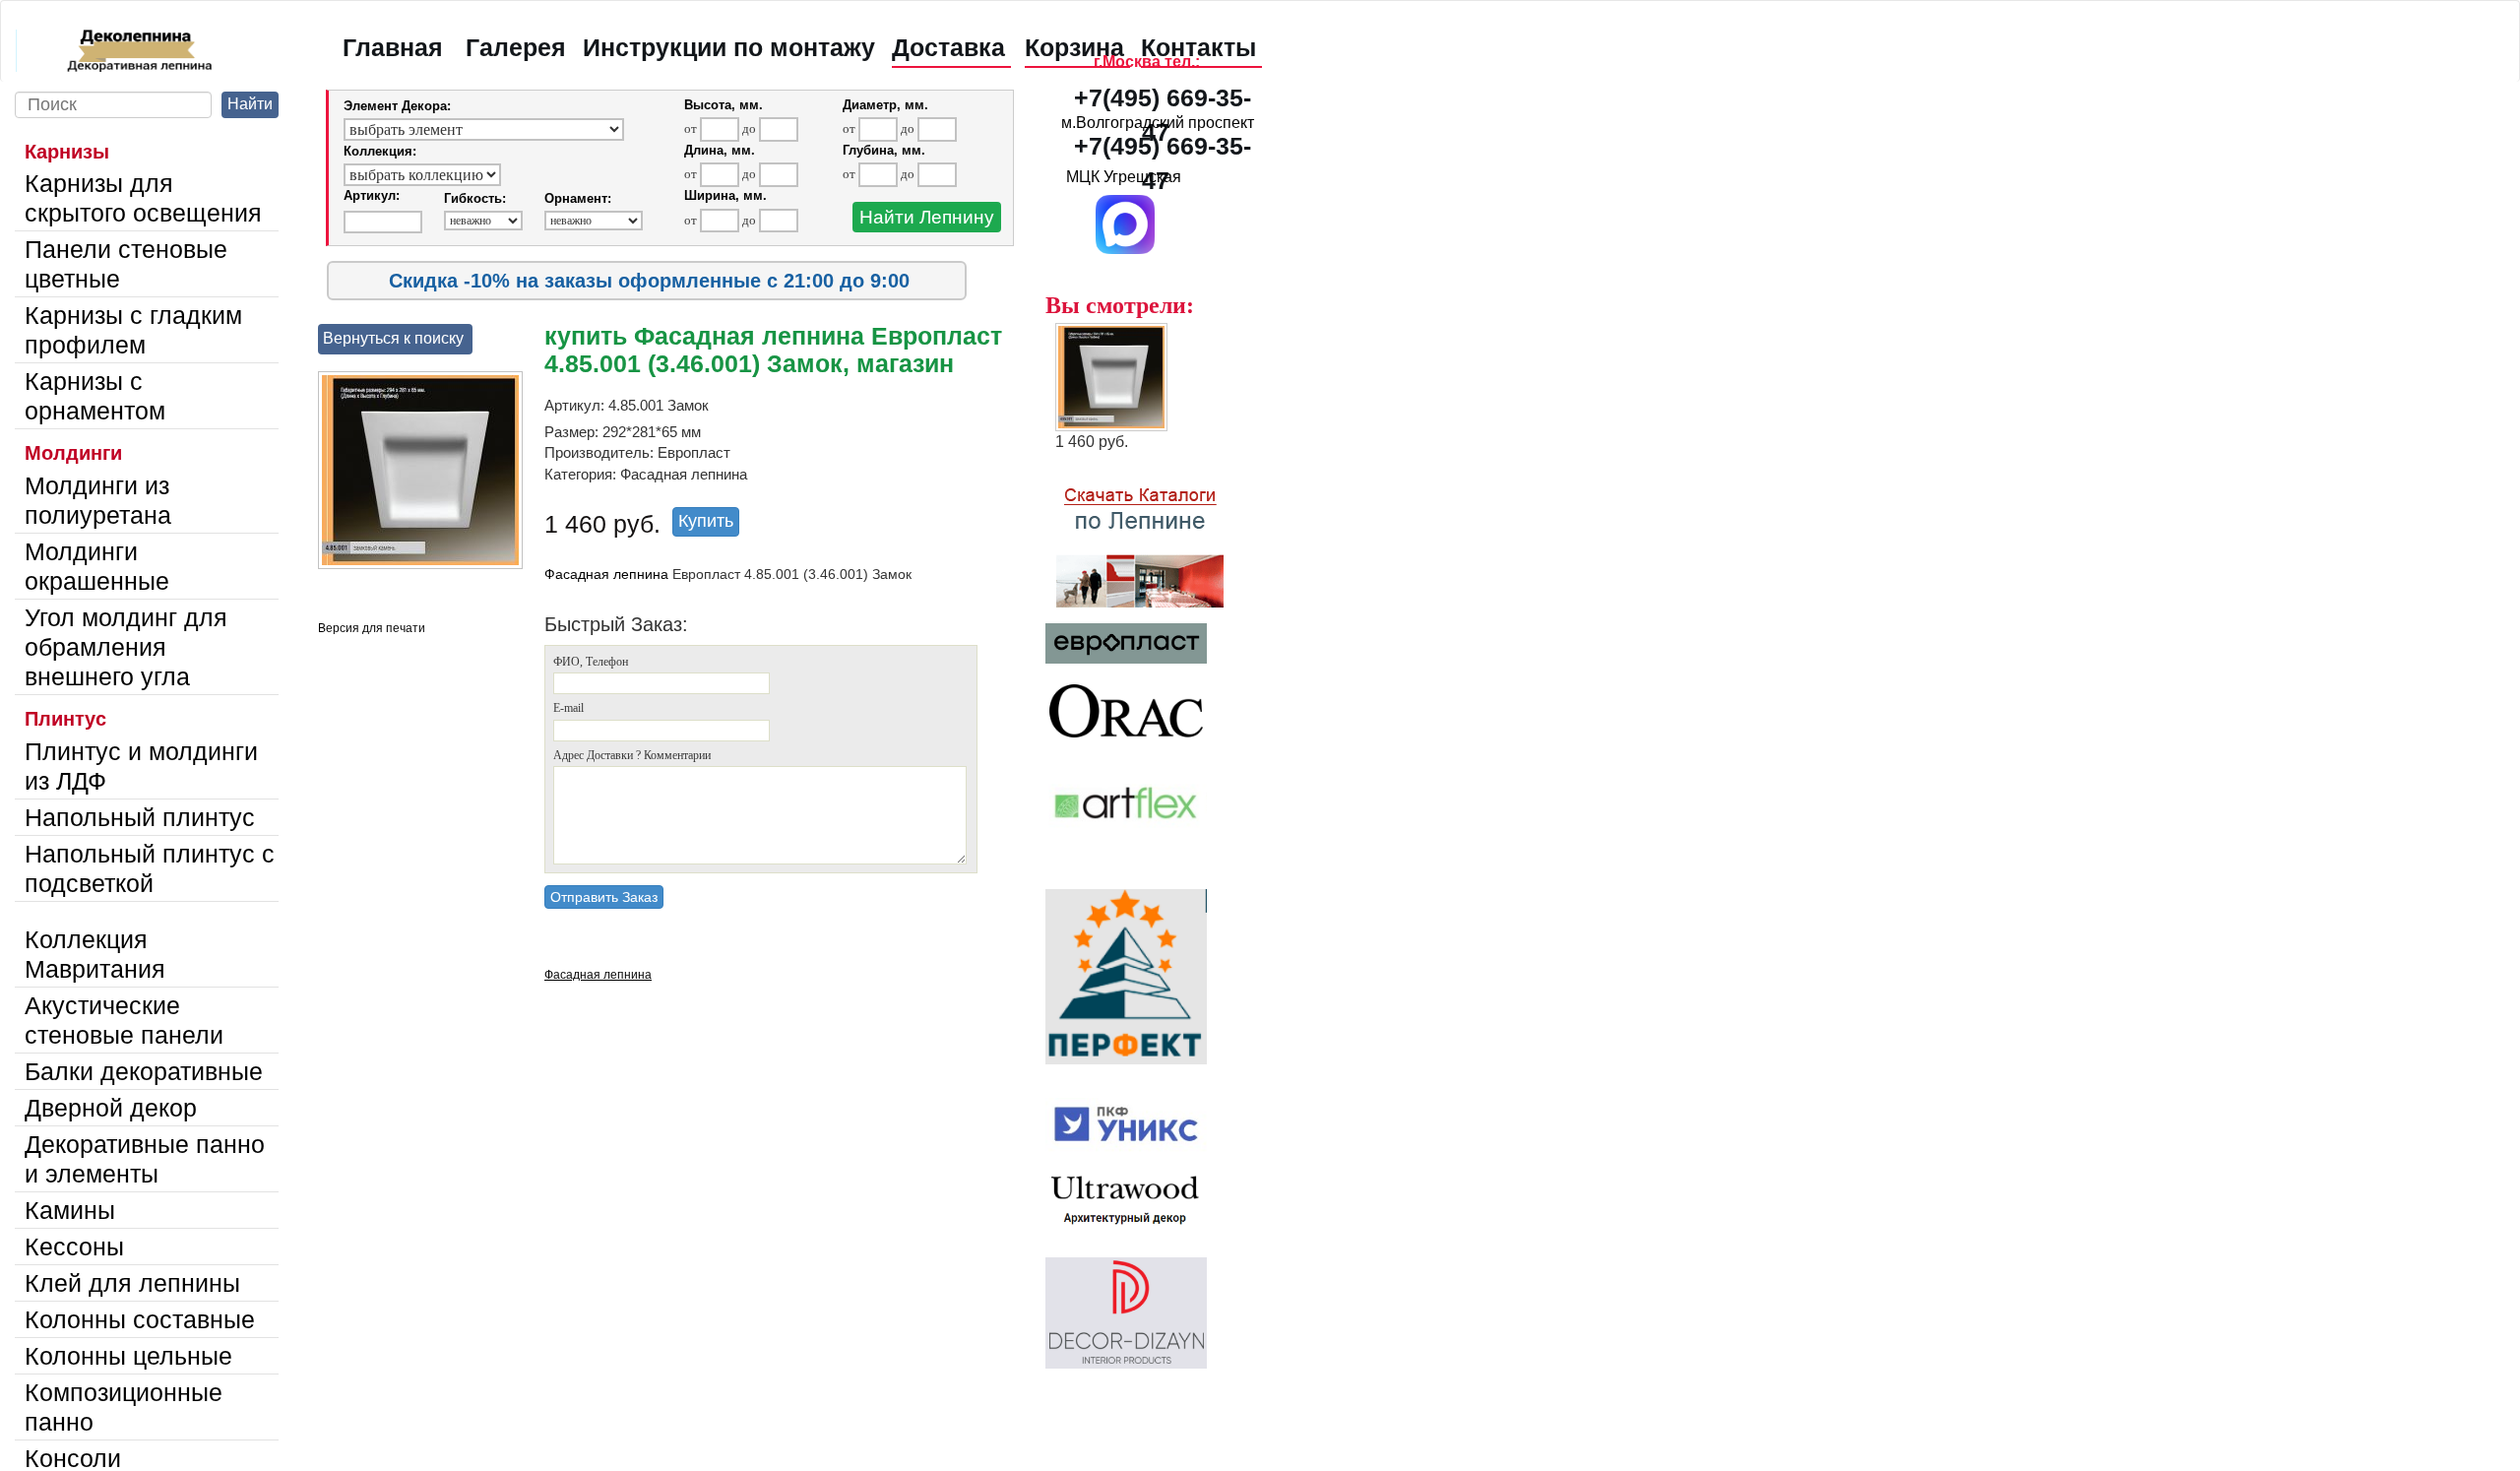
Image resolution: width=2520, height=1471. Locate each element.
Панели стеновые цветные (126, 264)
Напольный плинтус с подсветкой (150, 868)
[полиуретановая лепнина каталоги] (1158, 537)
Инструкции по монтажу (729, 47)
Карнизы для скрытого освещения (143, 198)
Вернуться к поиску (393, 338)
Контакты (1198, 47)
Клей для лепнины (132, 1283)
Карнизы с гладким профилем (133, 330)
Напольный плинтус (140, 817)
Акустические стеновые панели (124, 1020)
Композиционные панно (124, 1407)
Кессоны (74, 1247)
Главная (393, 47)
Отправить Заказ (604, 897)
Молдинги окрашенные (97, 566)
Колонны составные (140, 1319)
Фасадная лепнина (606, 574)
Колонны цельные (128, 1356)
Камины (70, 1210)
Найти (250, 104)
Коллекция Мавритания (95, 954)
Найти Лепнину (927, 217)
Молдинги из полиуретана (98, 500)
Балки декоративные (144, 1071)
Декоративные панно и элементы (145, 1159)
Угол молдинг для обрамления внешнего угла (126, 647)
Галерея (516, 47)
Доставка (948, 47)
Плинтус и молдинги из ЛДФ (141, 766)
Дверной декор (111, 1108)
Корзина (1074, 47)
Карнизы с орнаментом (95, 396)
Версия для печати (372, 628)
